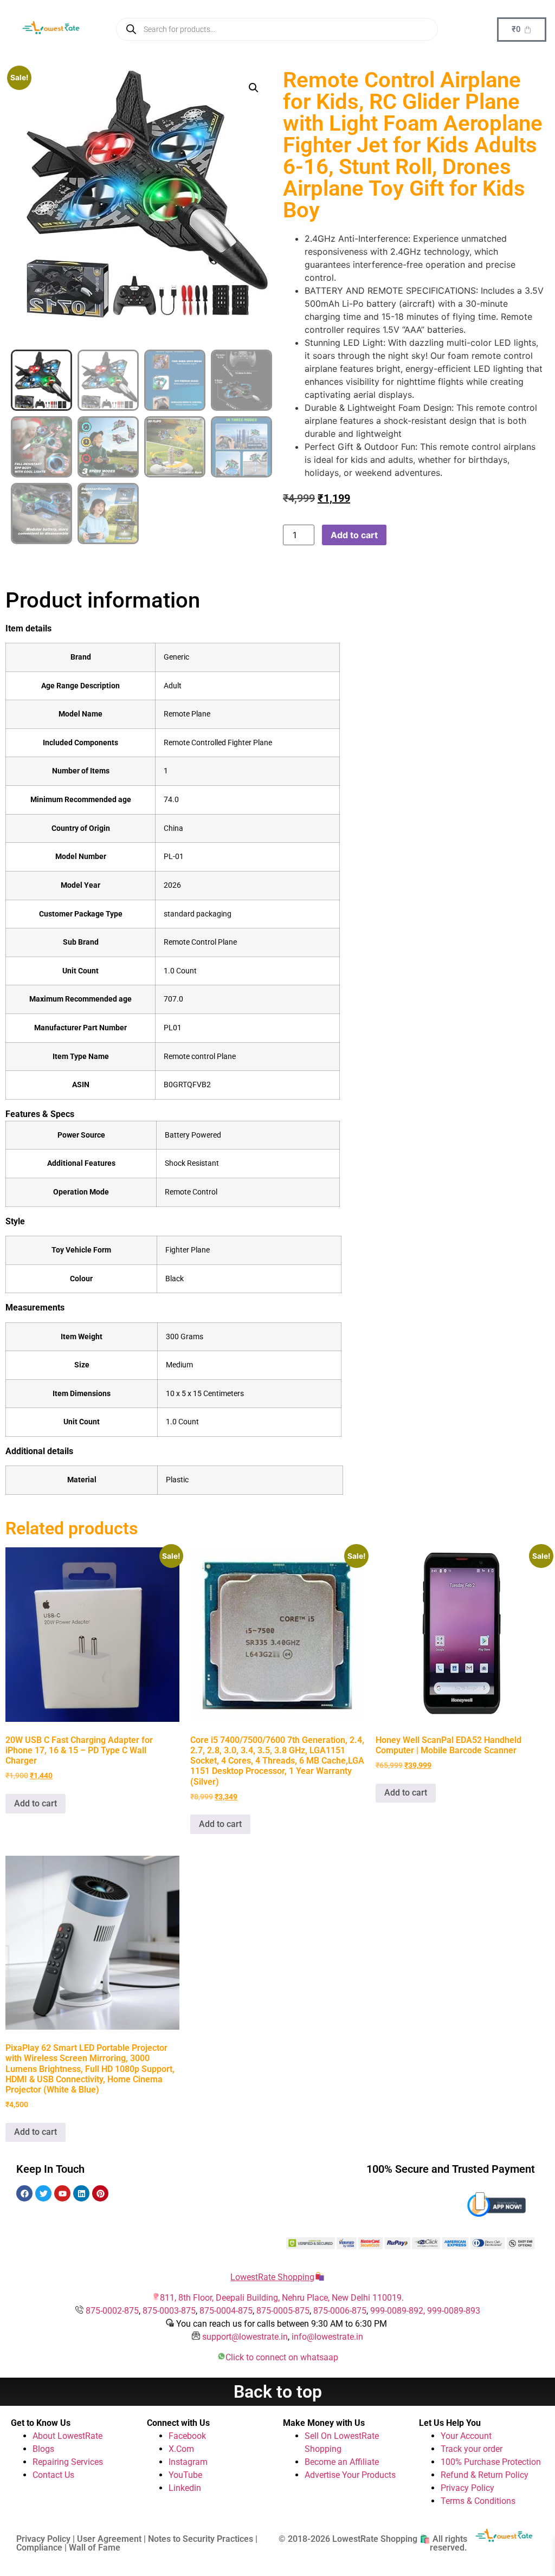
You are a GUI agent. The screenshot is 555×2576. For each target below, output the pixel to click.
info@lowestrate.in (327, 2337)
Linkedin (185, 2488)
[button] (254, 88)
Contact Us (53, 2475)
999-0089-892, (399, 2311)
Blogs (43, 2449)
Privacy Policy (467, 2488)
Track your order (472, 2449)
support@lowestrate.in (245, 2337)
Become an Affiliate (342, 2462)
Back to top (278, 2392)
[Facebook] (24, 2193)
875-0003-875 (169, 2311)
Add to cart (354, 535)
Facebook (187, 2436)
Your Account (466, 2436)
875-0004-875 (226, 2311)
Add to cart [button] (36, 1803)
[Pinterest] (100, 2193)
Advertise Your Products (350, 2475)
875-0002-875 (112, 2311)
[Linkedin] (81, 2193)
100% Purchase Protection (491, 2462)
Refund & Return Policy (485, 2475)
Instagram (188, 2462)
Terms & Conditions (478, 2501)
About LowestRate (67, 2436)
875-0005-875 (283, 2311)
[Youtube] (62, 2193)
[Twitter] (43, 2193)
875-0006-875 (340, 2311)
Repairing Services (68, 2462)
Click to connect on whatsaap (282, 2357)
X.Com (181, 2449)
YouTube (185, 2475)
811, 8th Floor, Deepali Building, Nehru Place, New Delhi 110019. (282, 2298)
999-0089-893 (454, 2311)
